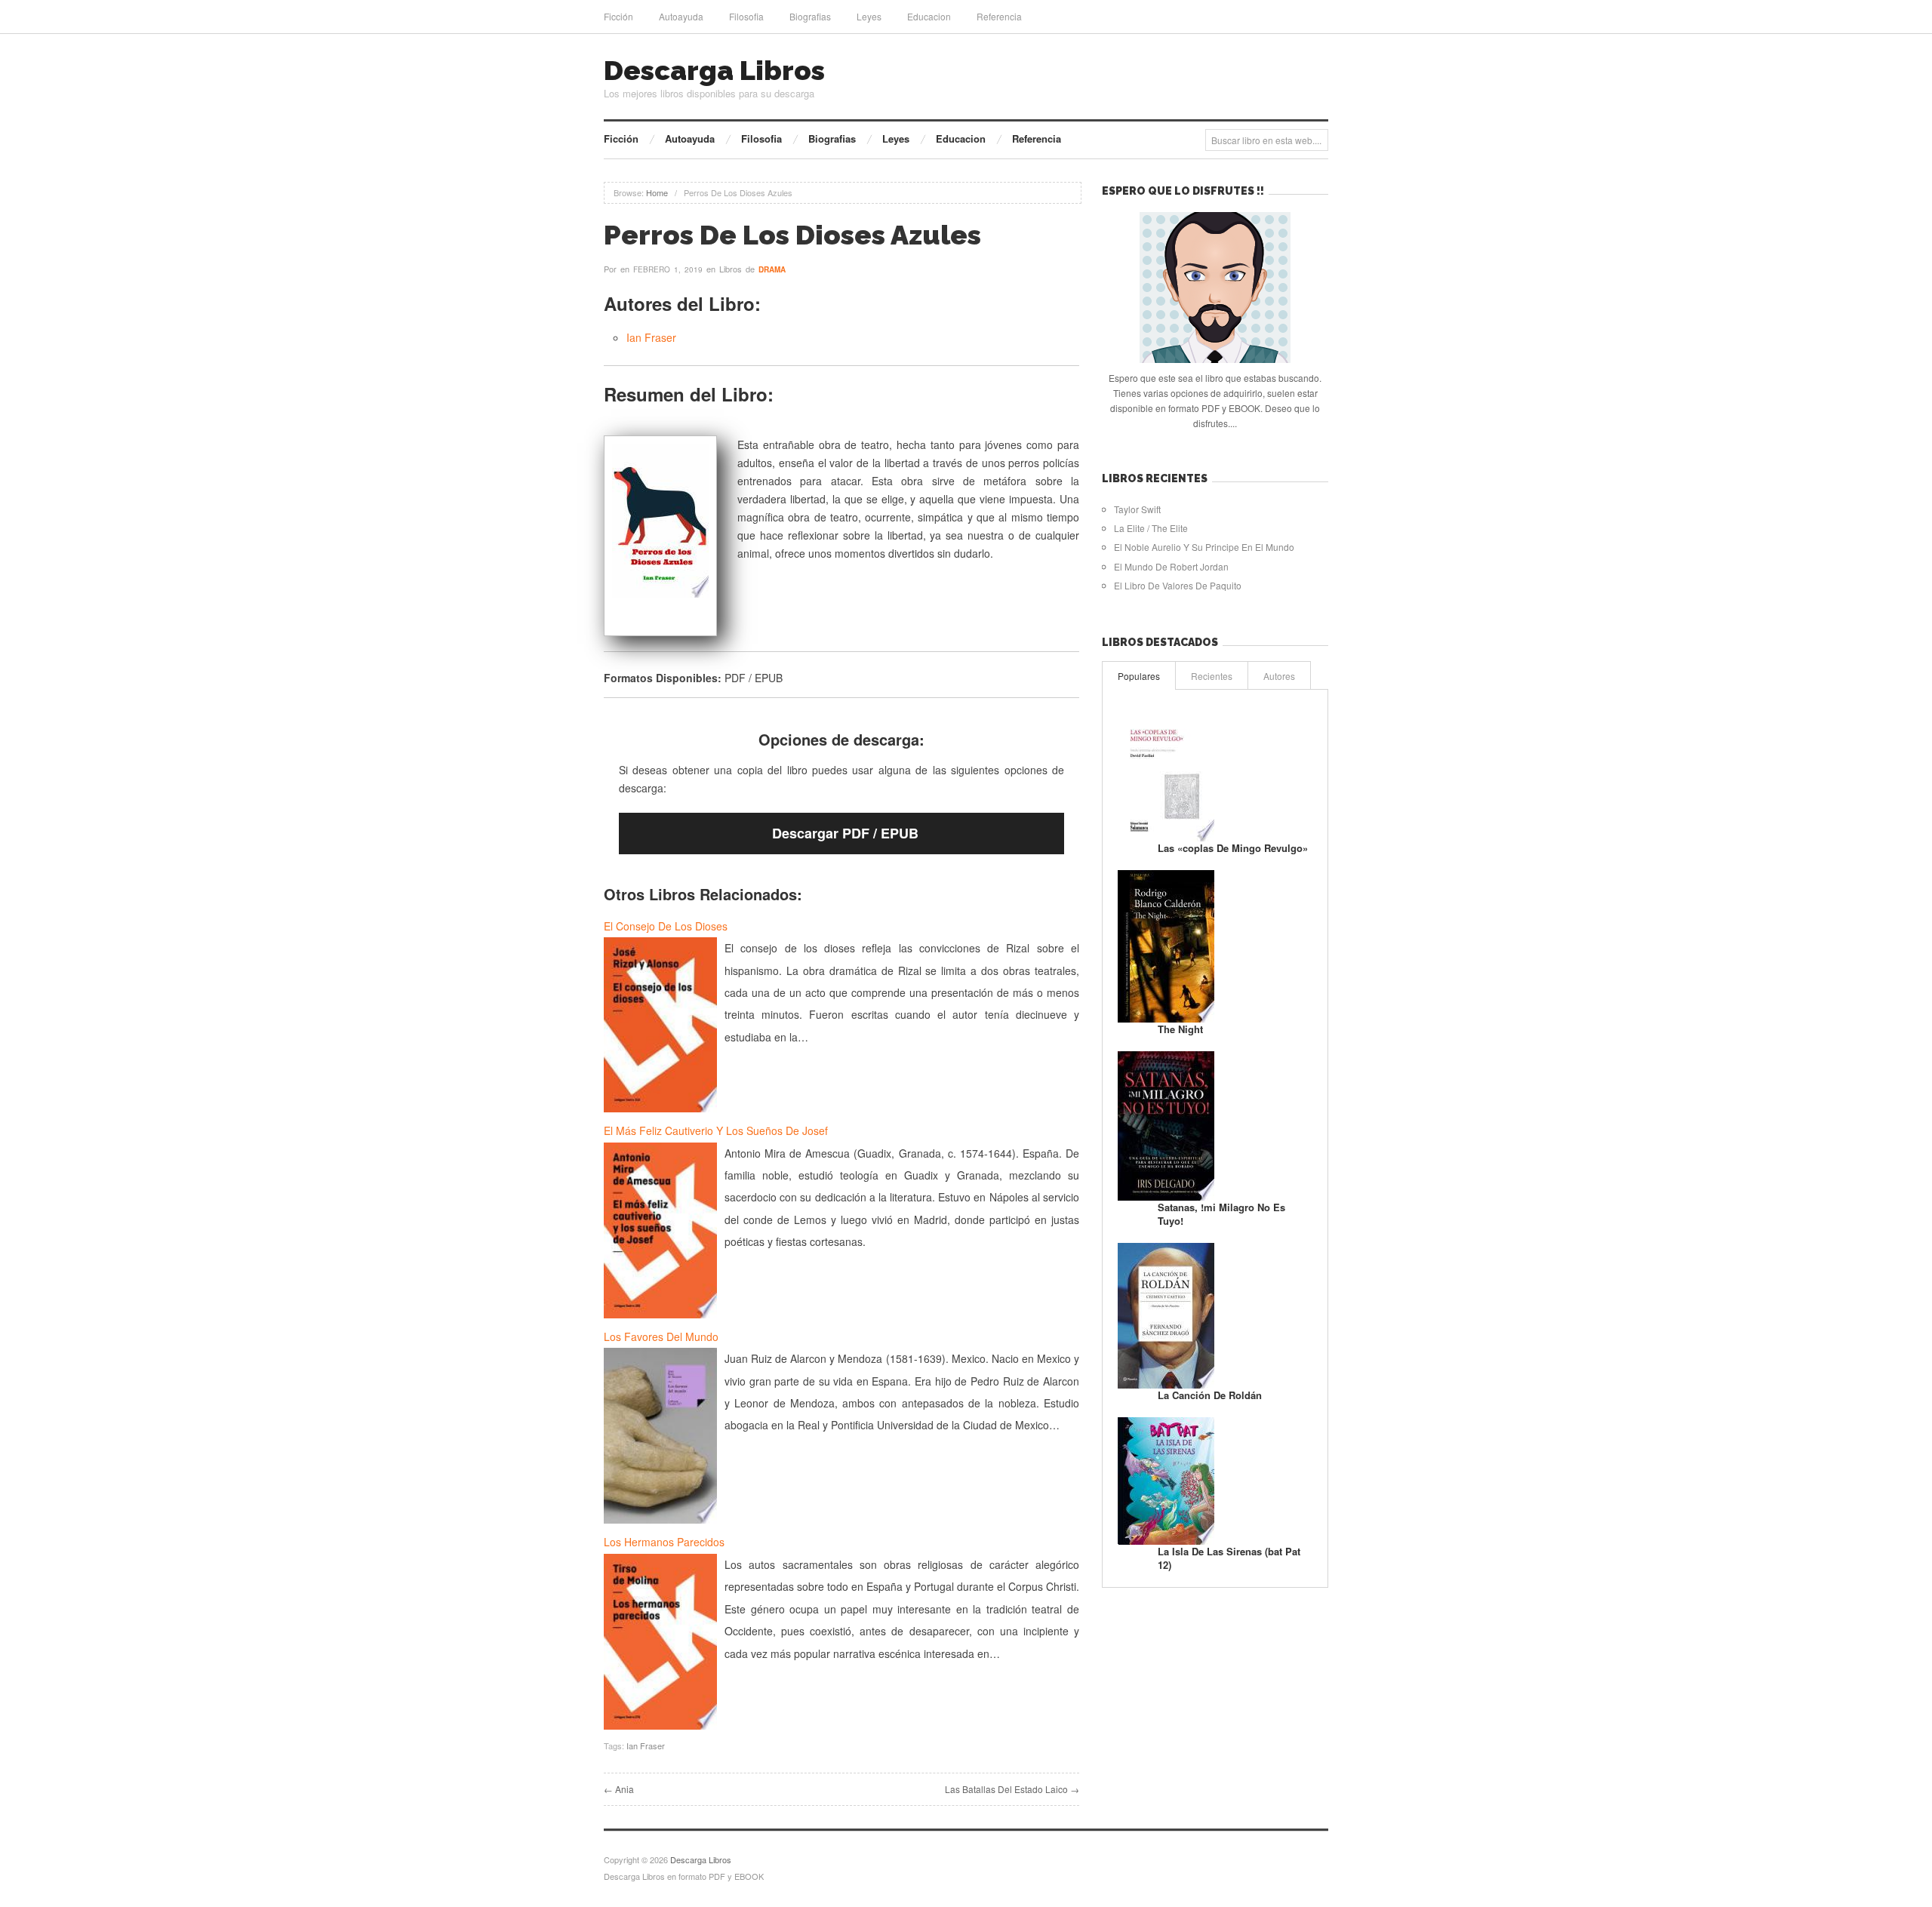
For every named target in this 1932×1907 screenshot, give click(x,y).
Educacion (929, 16)
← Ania (619, 1789)
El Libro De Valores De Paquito (1178, 585)
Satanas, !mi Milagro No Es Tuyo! (1221, 1214)
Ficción (618, 16)
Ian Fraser (651, 337)
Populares (1139, 676)
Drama (772, 269)
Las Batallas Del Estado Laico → (1012, 1789)
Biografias (810, 16)
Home (657, 192)
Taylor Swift (1137, 509)
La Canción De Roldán (1210, 1395)
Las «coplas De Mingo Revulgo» (1233, 848)
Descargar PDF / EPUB (845, 833)
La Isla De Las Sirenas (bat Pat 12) (1229, 1558)
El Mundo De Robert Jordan (1171, 566)
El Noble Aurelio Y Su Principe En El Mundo (1204, 547)
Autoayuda (681, 16)
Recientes (1212, 676)
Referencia (999, 16)
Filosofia (746, 16)
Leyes (869, 16)
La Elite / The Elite (1151, 528)
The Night (1180, 1029)
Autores (1279, 676)
